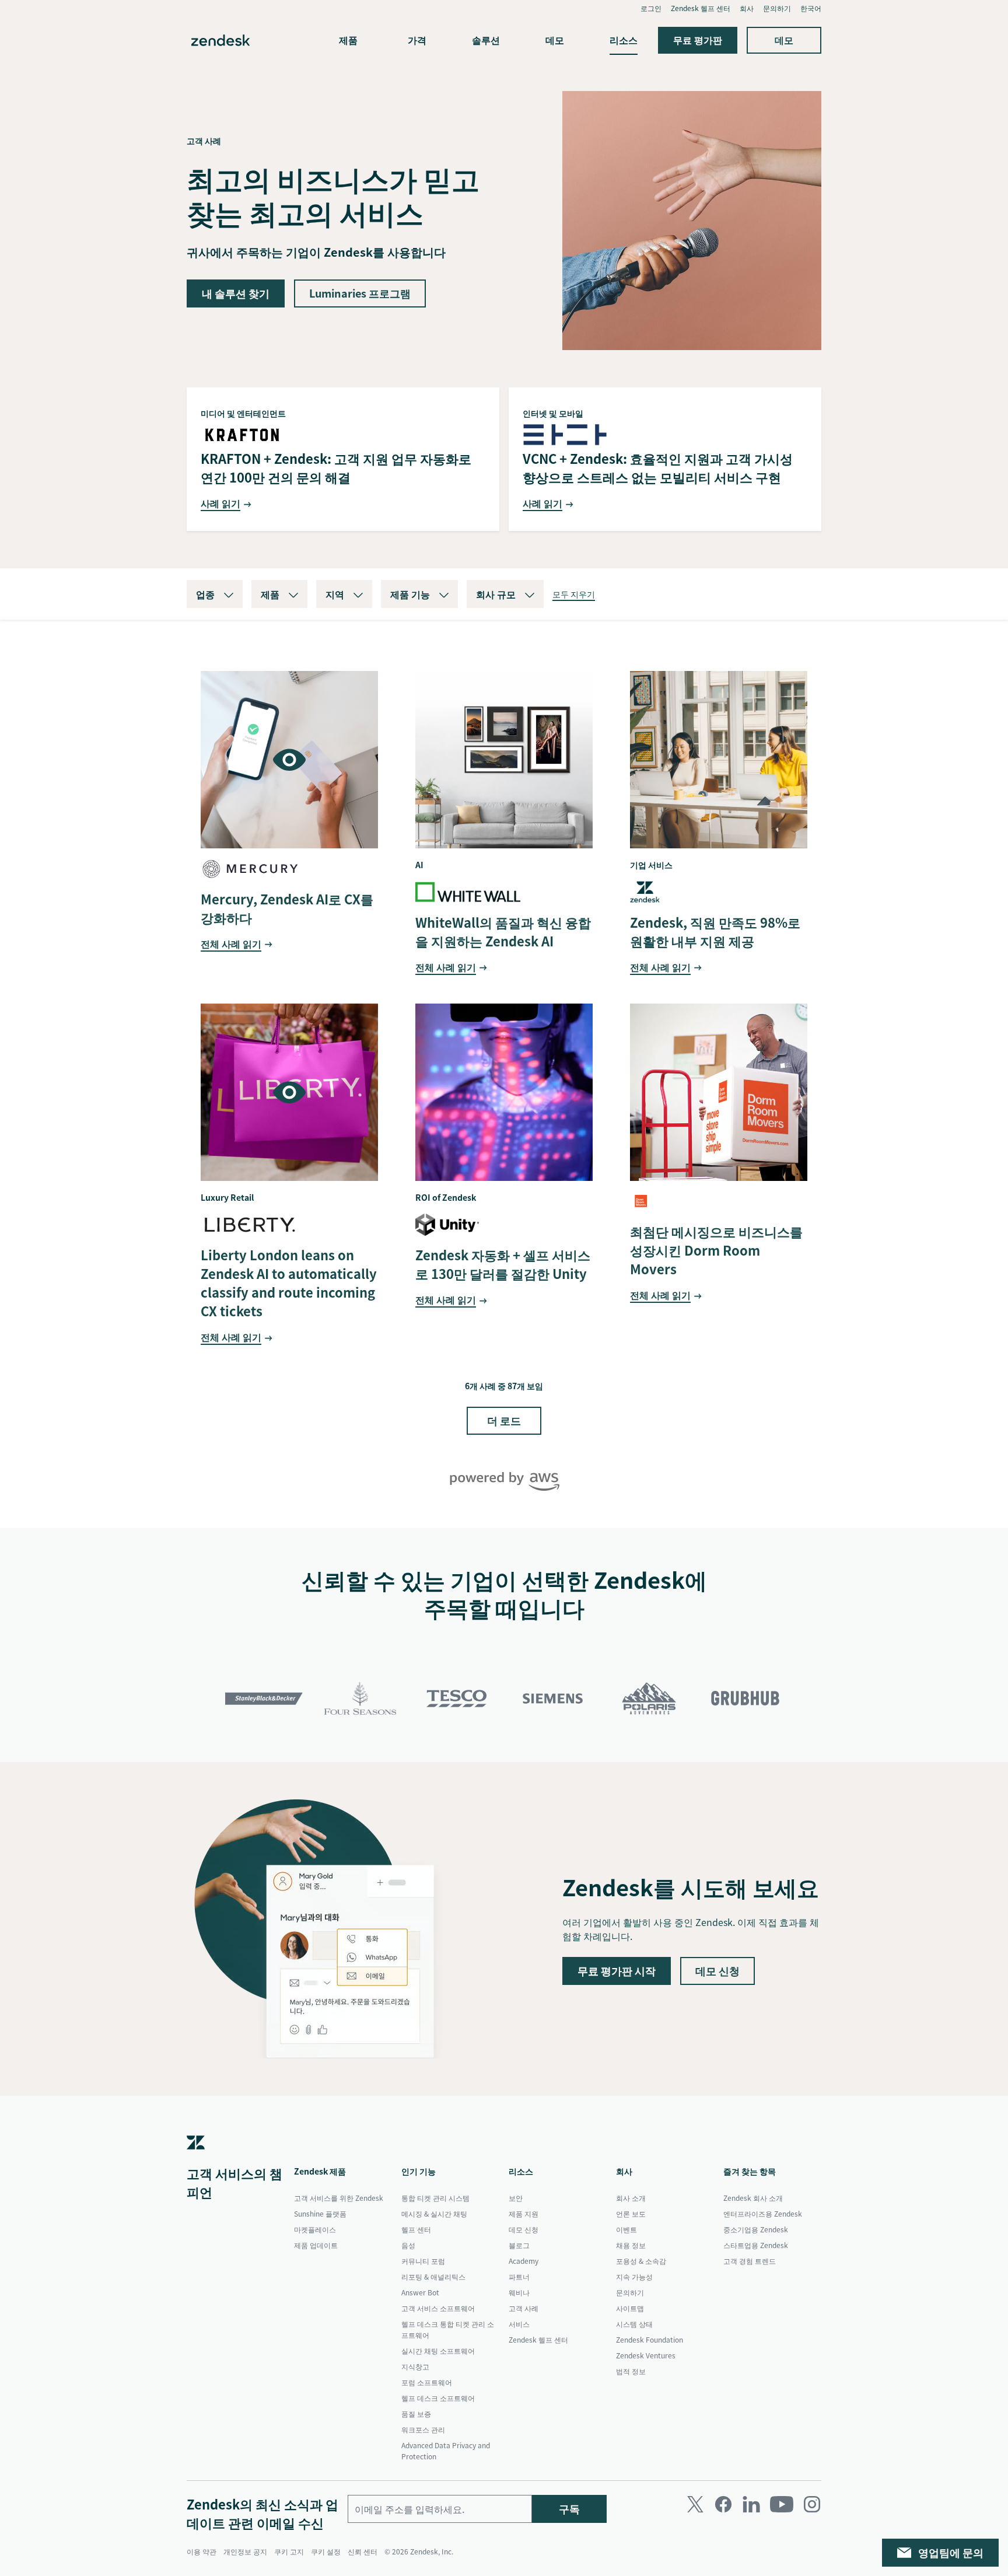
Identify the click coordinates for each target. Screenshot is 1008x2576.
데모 (555, 40)
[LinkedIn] (751, 2504)
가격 (417, 40)
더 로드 (504, 1420)
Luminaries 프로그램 (360, 293)
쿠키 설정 (326, 2551)
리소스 (624, 40)
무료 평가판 (698, 40)
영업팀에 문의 (951, 2552)
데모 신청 (717, 1971)
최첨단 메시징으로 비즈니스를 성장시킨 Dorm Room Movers (716, 1250)
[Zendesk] (196, 2159)
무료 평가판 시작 (617, 1971)
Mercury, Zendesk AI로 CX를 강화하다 (287, 908)
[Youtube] (782, 2504)
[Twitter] (695, 2504)
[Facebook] (723, 2504)
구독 (569, 2509)
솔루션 (486, 40)
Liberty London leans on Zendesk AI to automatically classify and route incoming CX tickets (289, 1283)
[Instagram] (812, 2504)
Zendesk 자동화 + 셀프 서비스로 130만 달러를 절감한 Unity (503, 1264)
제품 (348, 40)
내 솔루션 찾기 (236, 293)
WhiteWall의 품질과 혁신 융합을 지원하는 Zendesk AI (503, 932)
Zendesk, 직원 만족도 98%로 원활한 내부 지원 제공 (715, 932)
